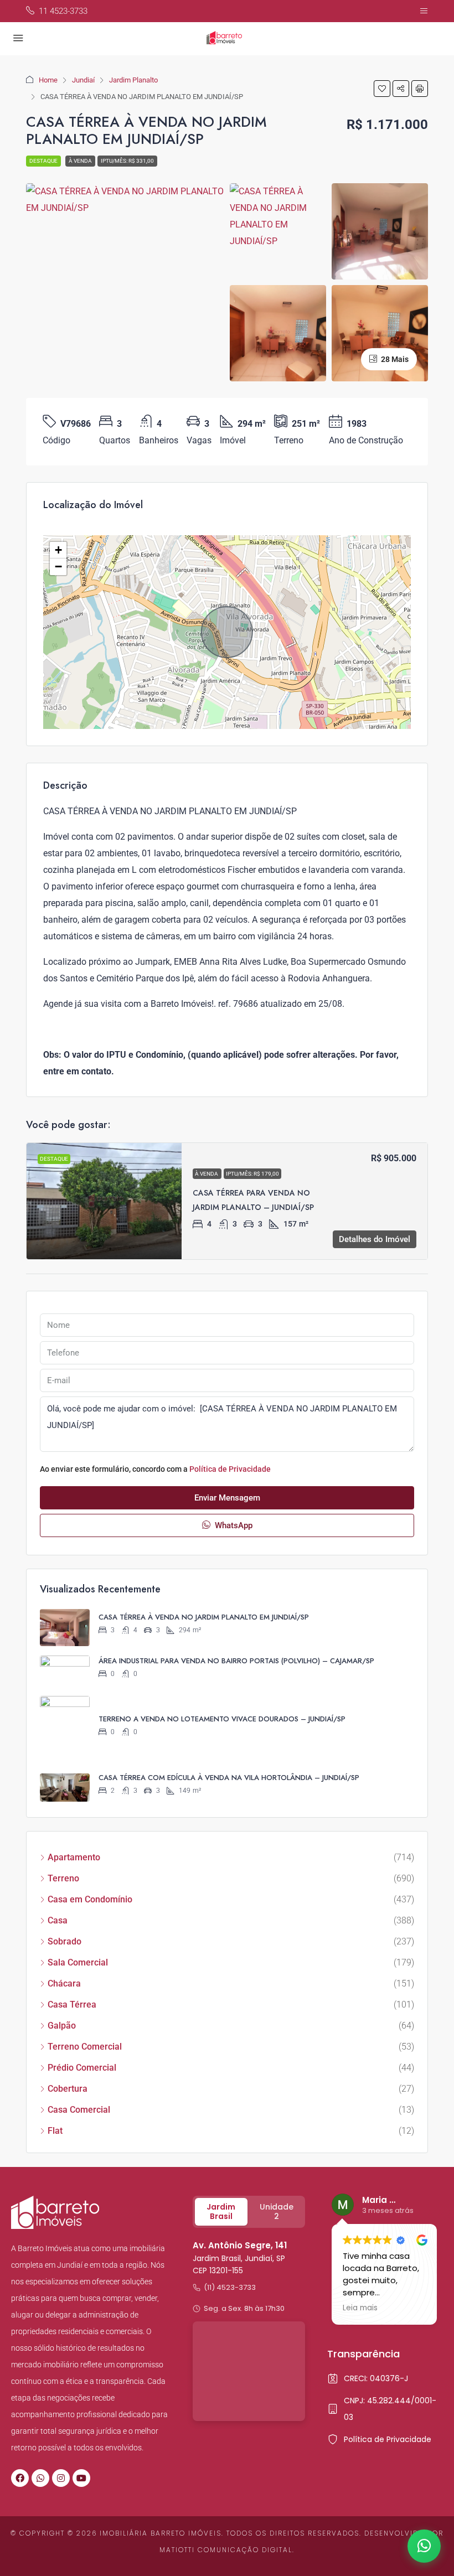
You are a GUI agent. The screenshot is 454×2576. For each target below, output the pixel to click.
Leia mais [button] (360, 2308)
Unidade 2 (277, 2212)
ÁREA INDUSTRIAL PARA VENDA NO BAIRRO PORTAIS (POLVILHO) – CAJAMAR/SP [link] (236, 1661)
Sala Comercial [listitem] (78, 1962)
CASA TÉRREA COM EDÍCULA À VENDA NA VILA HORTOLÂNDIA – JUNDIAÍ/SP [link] (229, 1778)
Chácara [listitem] (64, 1983)
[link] (104, 1201)
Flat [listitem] (55, 2131)
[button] (382, 89)
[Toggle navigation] (424, 11)
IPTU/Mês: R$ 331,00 (127, 161)
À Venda (80, 161)
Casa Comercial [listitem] (79, 2110)
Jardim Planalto (133, 80)
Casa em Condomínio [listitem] (90, 1899)
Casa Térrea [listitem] (72, 2005)
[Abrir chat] (424, 2546)
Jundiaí (83, 80)
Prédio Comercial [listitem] (82, 2068)
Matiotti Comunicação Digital (226, 2550)
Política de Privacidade (230, 1469)
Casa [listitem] (58, 1920)
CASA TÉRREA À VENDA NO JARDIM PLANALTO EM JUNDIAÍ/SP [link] (204, 1617)
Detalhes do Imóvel (375, 1239)
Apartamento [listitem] (74, 1857)
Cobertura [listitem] (68, 2089)
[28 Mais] (380, 332)
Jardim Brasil (221, 2212)
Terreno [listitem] (63, 1878)
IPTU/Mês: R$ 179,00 (252, 1174)
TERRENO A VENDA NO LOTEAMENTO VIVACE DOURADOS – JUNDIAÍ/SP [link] (222, 1719)
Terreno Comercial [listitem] (85, 2047)
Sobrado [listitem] (65, 1941)
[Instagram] (61, 2478)
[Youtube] (81, 2478)
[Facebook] (20, 2478)
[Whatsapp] (40, 2478)
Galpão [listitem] (62, 2026)
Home (48, 80)
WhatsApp (233, 1525)
